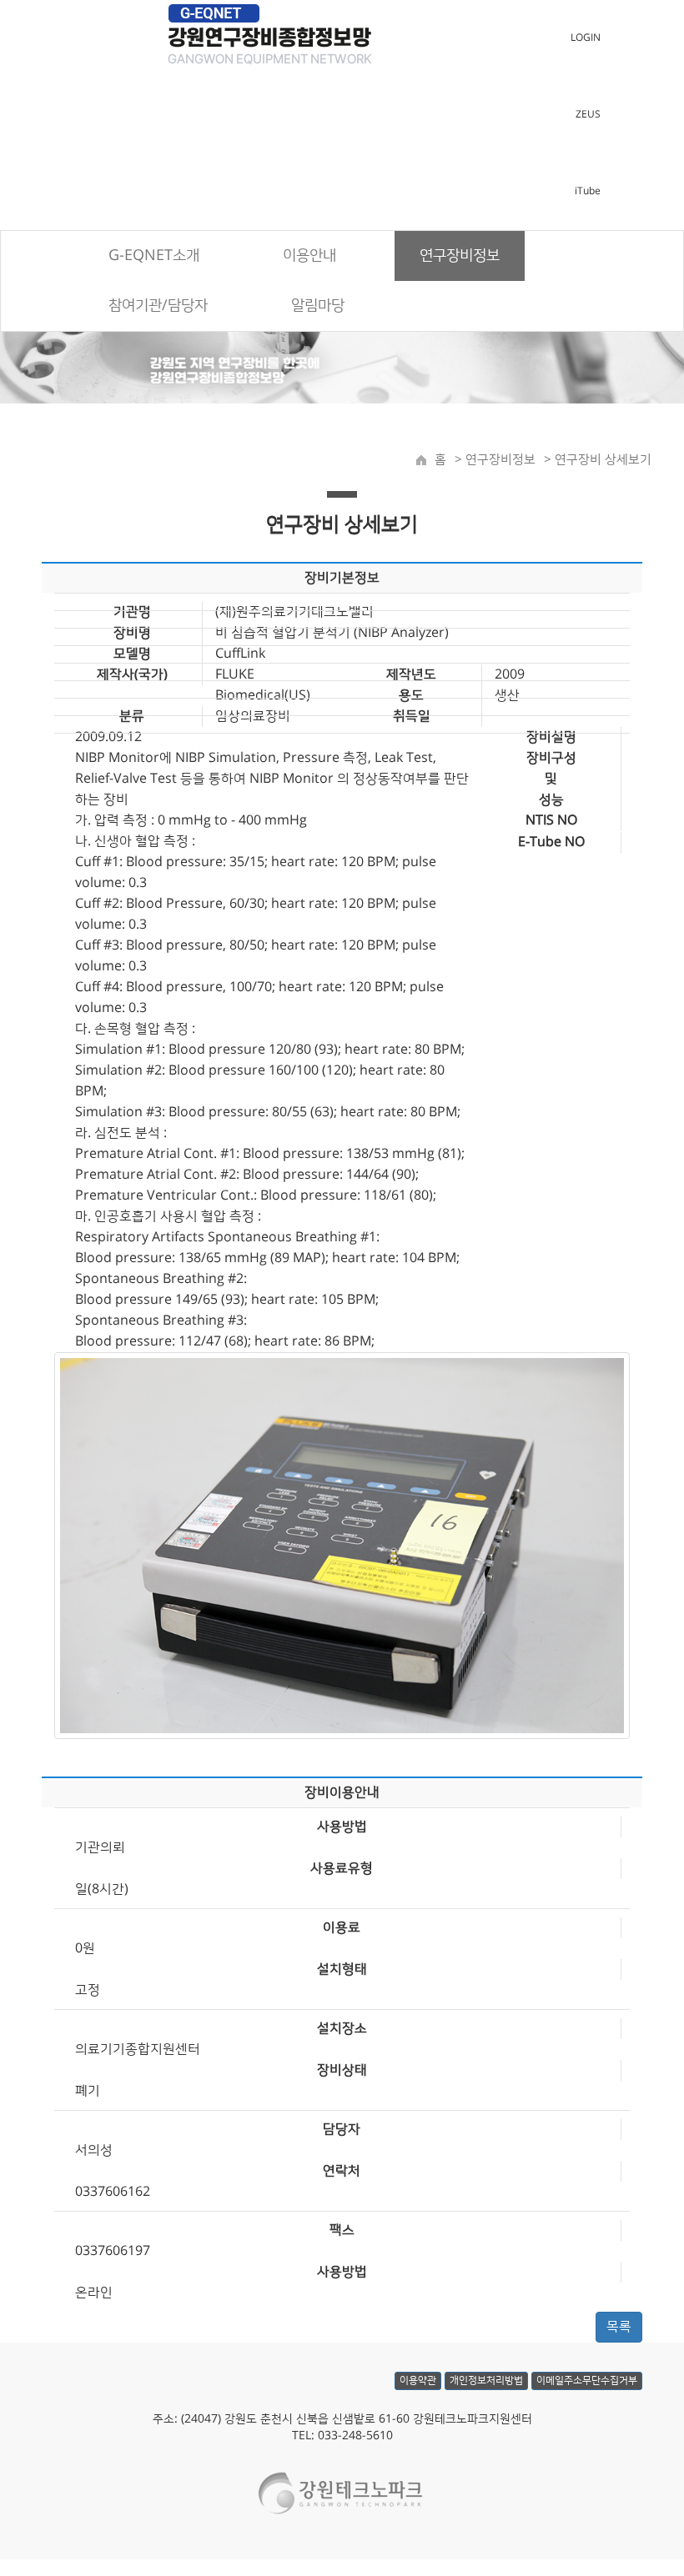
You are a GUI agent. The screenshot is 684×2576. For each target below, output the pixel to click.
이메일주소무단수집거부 (587, 2381)
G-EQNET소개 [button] (154, 256)
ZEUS (588, 115)
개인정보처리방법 (486, 2381)
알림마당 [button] (318, 306)
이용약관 (418, 2381)
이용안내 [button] (309, 256)
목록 (619, 2327)
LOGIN (586, 38)
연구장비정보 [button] (460, 256)
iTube (588, 191)
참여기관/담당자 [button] (158, 306)
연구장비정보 (499, 460)
